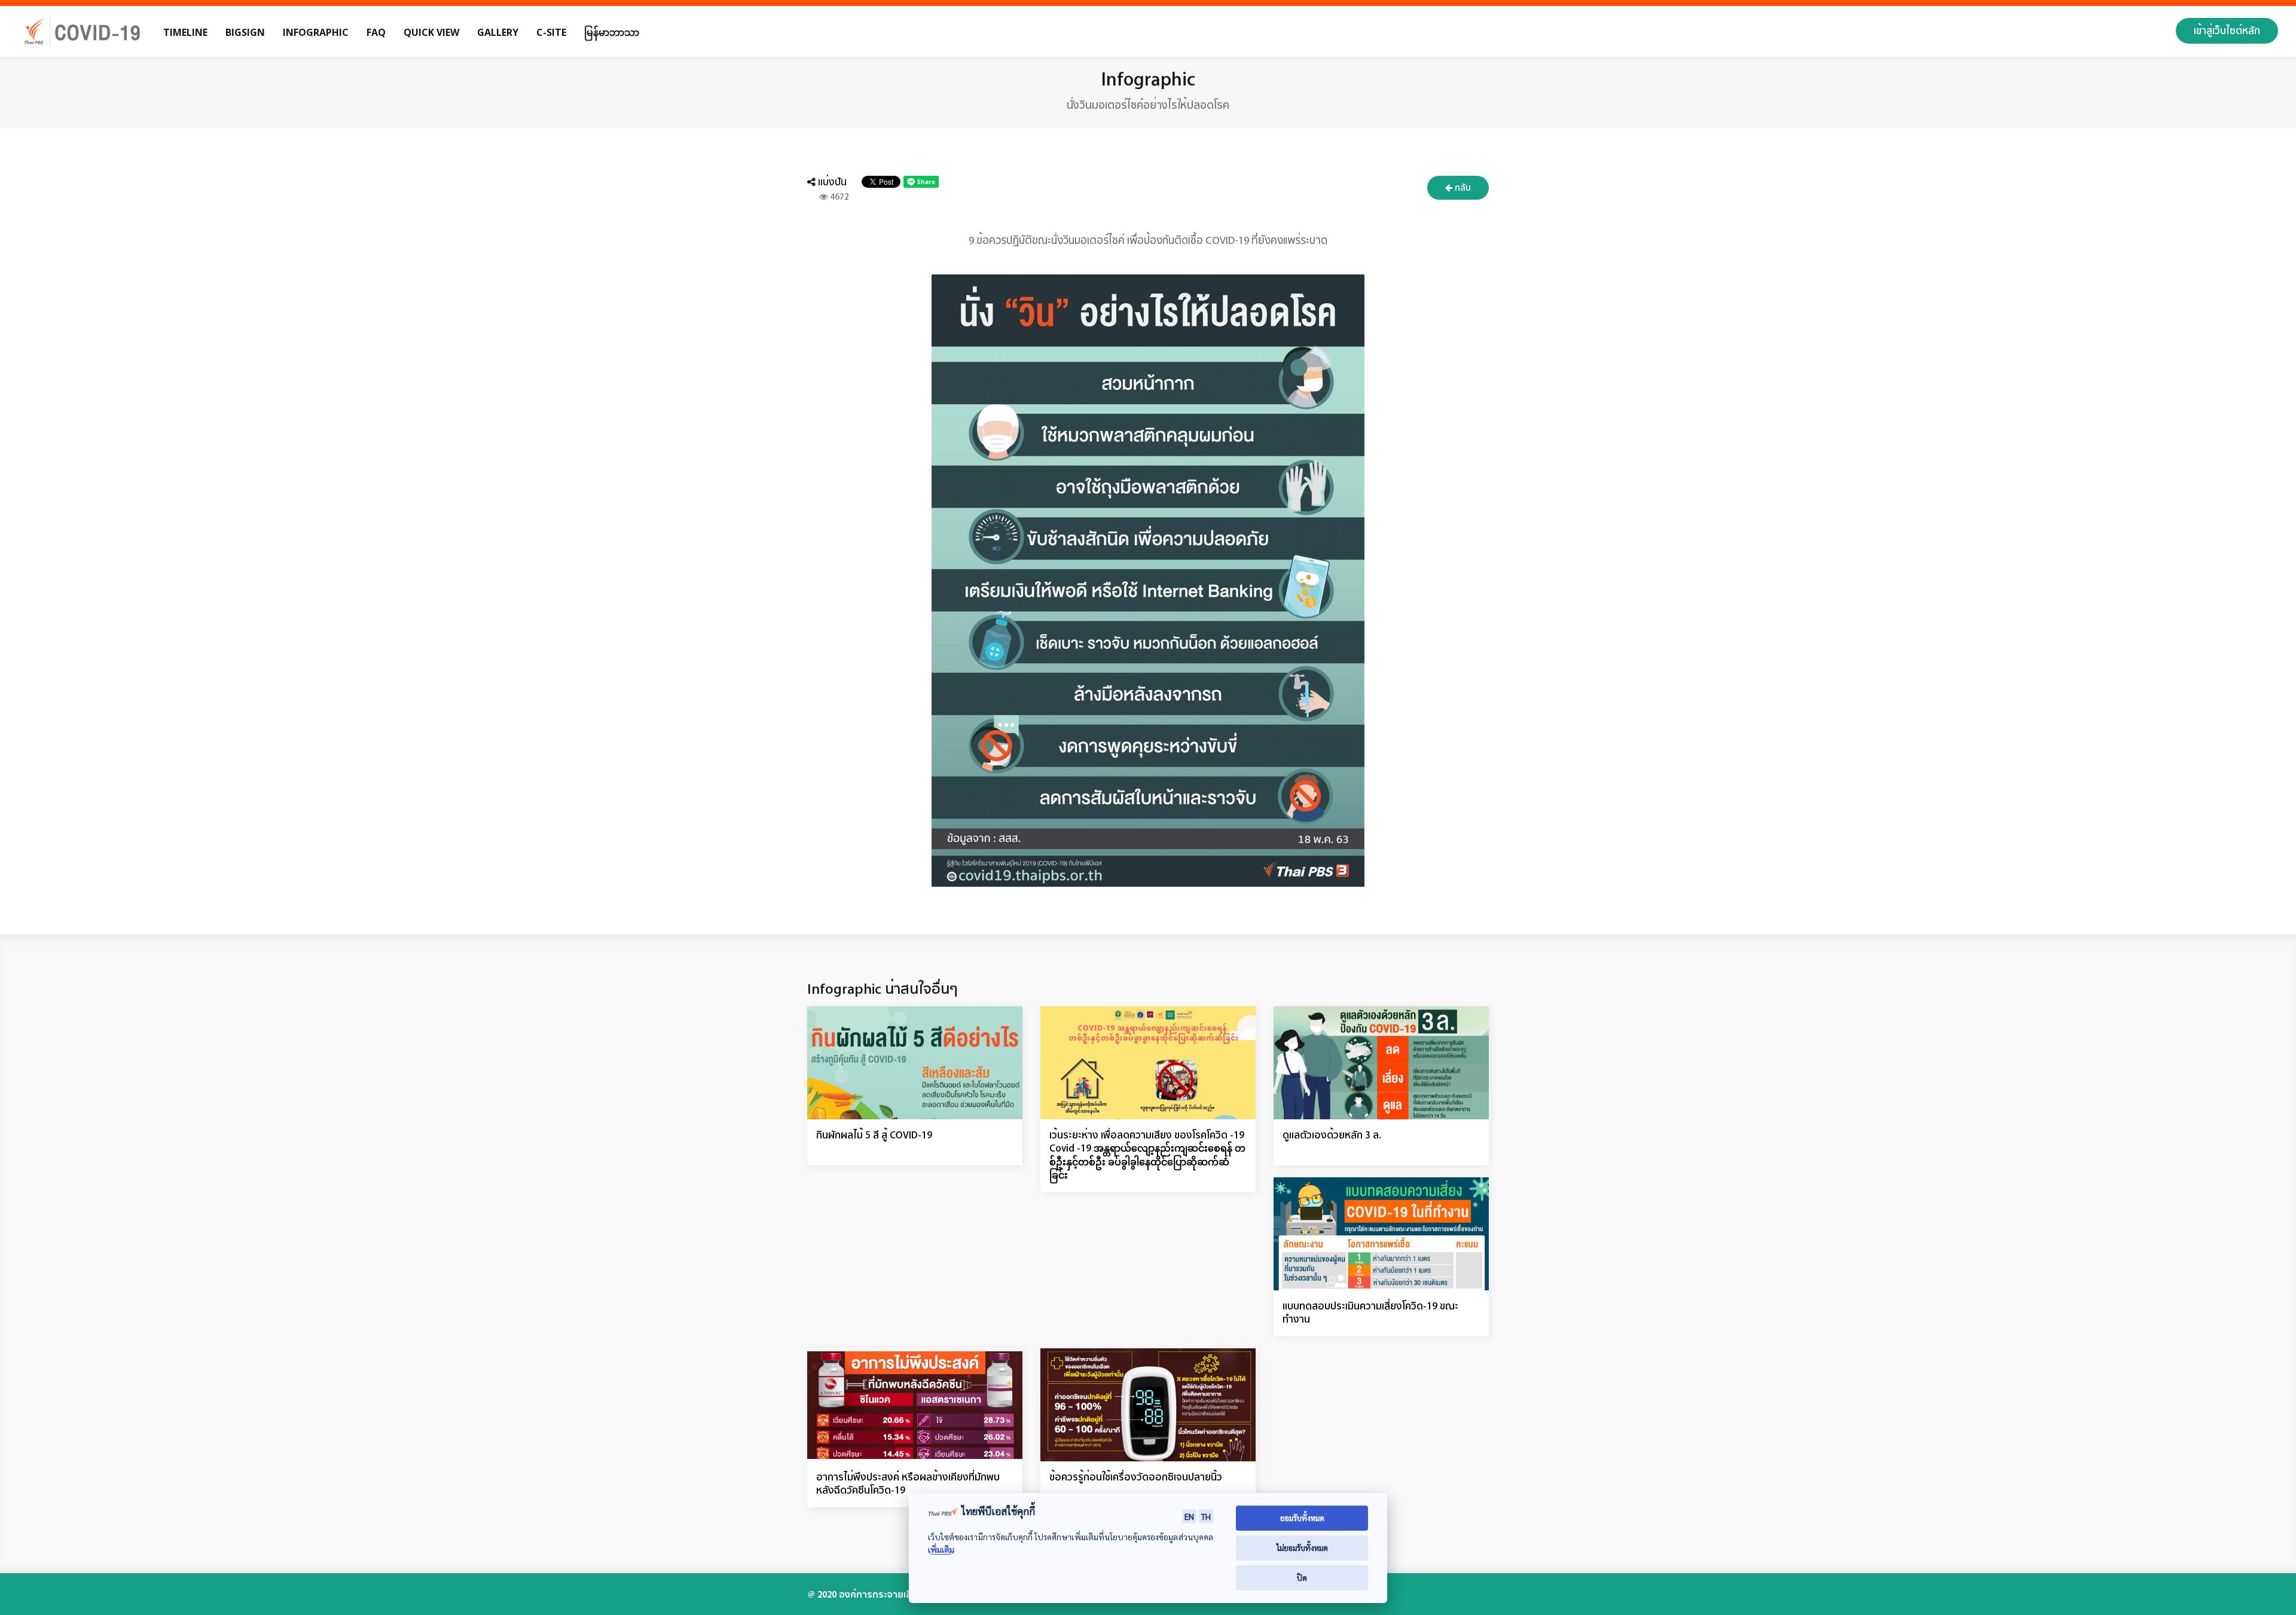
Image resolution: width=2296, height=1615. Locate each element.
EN (1189, 1516)
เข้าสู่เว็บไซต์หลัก (2227, 30)
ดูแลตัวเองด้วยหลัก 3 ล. (1332, 1135)
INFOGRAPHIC (316, 32)
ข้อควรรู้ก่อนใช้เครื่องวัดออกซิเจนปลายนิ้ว (1136, 1477)
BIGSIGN (245, 32)
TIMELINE (185, 32)
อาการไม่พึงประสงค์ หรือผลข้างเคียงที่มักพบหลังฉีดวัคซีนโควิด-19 (908, 1483)
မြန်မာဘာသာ (612, 32)
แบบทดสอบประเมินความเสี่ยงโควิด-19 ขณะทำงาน (1370, 1312)
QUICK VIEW (431, 32)
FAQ (376, 32)
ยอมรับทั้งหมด (1302, 1518)
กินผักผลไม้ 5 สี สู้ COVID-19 (874, 1135)
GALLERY (498, 32)
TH (1206, 1516)
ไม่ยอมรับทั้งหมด (1302, 1548)
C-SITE (551, 32)
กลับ (1462, 187)
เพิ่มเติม (941, 1550)
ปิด (1302, 1578)
